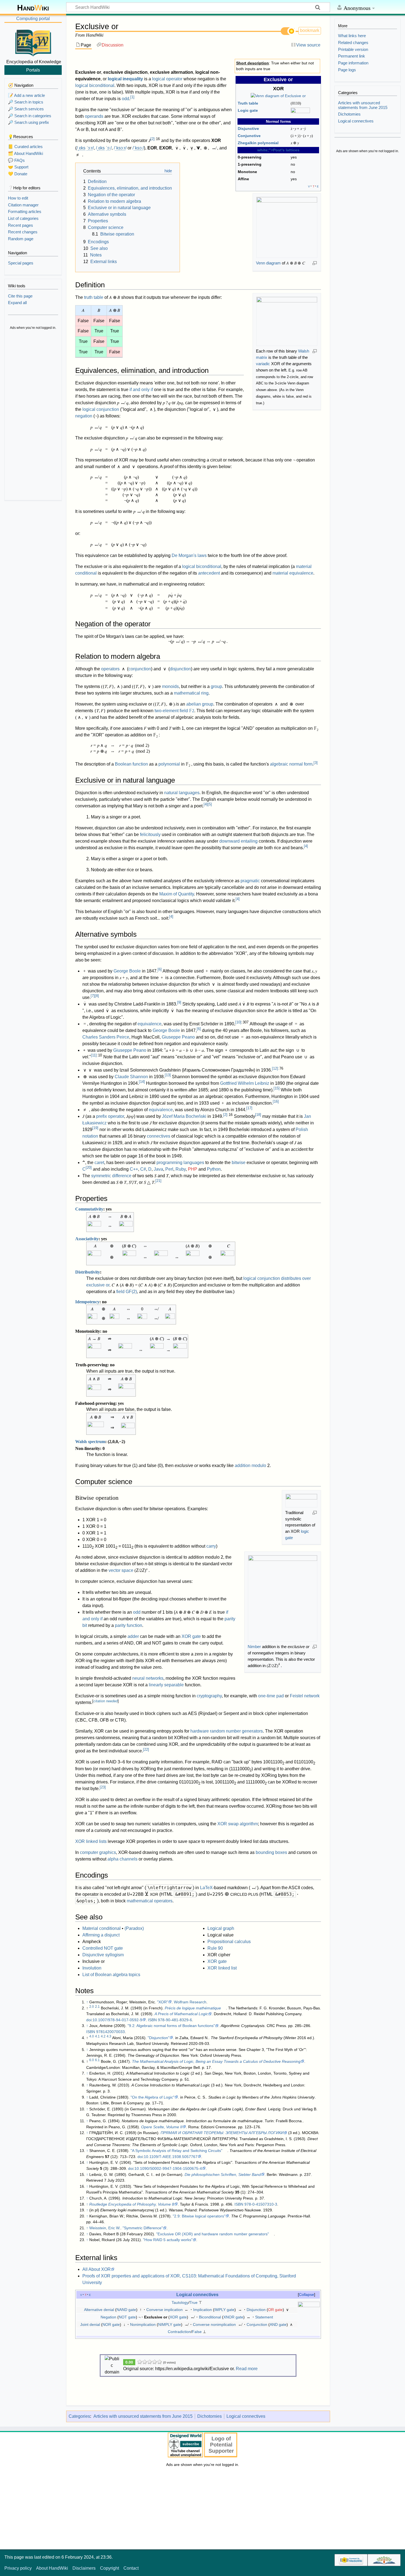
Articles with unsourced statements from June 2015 (143, 2416)
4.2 (103, 2036)
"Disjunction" (159, 2038)
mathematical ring (191, 693)
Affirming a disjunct (101, 1935)
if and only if (141, 390)
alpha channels (122, 1859)
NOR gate (111, 2324)
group (216, 686)
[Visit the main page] (33, 42)
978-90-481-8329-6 (175, 2020)
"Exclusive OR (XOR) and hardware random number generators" (213, 2234)
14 (142, 1082)
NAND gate (126, 2310)
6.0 (92, 2060)
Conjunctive (249, 136)
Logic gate (248, 110)
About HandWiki (52, 2568)
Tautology (180, 2302)
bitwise (239, 1163)
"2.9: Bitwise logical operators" (199, 2216)
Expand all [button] (17, 303)
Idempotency (87, 1302)
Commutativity (89, 1209)
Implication (202, 2310)
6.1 (97, 2060)
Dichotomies (210, 2416)
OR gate (275, 2310)
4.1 (97, 2036)
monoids (170, 686)
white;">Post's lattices (278, 150)
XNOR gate (233, 2317)
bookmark (310, 30)
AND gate (278, 2324)
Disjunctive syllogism (103, 1955)
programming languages (180, 1163)
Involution (92, 1968)
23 (103, 1787)
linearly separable (166, 1685)
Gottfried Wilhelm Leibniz (245, 1083)
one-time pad (271, 1696)
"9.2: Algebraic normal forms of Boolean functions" (171, 2026)
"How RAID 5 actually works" (168, 2240)
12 (275, 1068)
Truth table (248, 103)
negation (84, 416)
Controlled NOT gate (103, 1948)
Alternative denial (99, 2310)
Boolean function (131, 764)
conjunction (140, 669)
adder (133, 1636)
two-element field (174, 711)
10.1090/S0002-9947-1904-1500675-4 (168, 2168)
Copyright (110, 2568)
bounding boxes (271, 1852)
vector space (121, 1570)
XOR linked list (222, 1968)
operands (94, 116)
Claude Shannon (131, 1077)
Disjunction (256, 2310)
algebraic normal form (291, 764)
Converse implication (164, 2310)
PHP (193, 1169)
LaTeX (206, 1888)
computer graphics (98, 1852)
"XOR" (163, 2002)
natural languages (182, 793)
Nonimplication (143, 2324)
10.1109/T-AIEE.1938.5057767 (171, 2157)
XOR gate (191, 1636)
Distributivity (88, 1272)
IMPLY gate (224, 2310)
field (120, 1292)
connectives (159, 1136)
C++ (134, 1169)
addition (243, 1465)
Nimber (254, 1647)
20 (89, 1167)
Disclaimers (84, 2568)
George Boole (127, 971)
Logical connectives (197, 2294)
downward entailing (238, 841)
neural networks (148, 1678)
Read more (247, 2369)
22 (146, 1749)
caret (99, 1163)
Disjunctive (248, 129)
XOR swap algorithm (238, 1824)
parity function (129, 1625)
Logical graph (221, 1928)
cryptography (209, 1696)
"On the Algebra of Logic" (152, 2097)
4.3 (109, 2036)
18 (258, 1115)
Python (214, 1169)
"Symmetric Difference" (143, 2228)
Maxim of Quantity (177, 894)
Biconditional (210, 2317)
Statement (264, 2317)
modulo (259, 1465)
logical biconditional (95, 85)
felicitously (150, 834)
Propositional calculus (229, 1942)
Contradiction (179, 2332)
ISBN (152, 2020)
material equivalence (293, 573)
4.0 (92, 2036)
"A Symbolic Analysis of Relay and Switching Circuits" (176, 2151)
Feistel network (305, 1696)
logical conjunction (101, 409)
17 (249, 1108)
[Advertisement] (33, 416)
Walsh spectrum (90, 1442)
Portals (33, 70)
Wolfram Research (190, 2002)
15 (277, 1088)
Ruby (181, 1169)
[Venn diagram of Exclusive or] (278, 96)
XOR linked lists (91, 1841)
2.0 (92, 2007)
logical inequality (125, 79)
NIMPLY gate (170, 2324)
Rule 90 (215, 1948)
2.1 (97, 2007)
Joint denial (90, 2324)
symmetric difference (111, 1176)
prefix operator (110, 1116)
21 (158, 1181)
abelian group (200, 704)
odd (125, 99)
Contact (131, 2568)
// (85, 148)
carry (211, 1546)
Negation (108, 2317)
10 (238, 1022)
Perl (169, 1169)
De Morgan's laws (189, 555)
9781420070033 (110, 2032)
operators (110, 669)
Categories (79, 2416)
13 (168, 1075)
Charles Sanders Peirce (106, 1037)
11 (94, 1055)
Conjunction (257, 2324)
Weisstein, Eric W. (105, 2228)
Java (158, 1169)
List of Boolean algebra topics (111, 1975)
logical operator (167, 79)
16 (276, 1101)
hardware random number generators (227, 1731)
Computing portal (33, 19)
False (197, 2332)
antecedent (209, 573)
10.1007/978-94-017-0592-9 (117, 2020)
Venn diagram (268, 263)
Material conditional (102, 1928)
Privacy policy (18, 2568)
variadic (263, 364)
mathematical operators (150, 1901)
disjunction (180, 669)
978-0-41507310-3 (261, 2204)
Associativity (87, 1239)
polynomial (169, 764)
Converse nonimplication (214, 2324)
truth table (94, 297)
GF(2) (131, 1292)
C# (143, 1169)
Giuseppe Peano (178, 1037)
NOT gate (127, 2317)
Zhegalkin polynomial (258, 143)
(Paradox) (134, 1928)
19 (95, 1128)
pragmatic (250, 881)
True (194, 2302)
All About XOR (97, 2269)
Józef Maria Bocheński (184, 1116)
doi (89, 2020)
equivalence (149, 1024)
